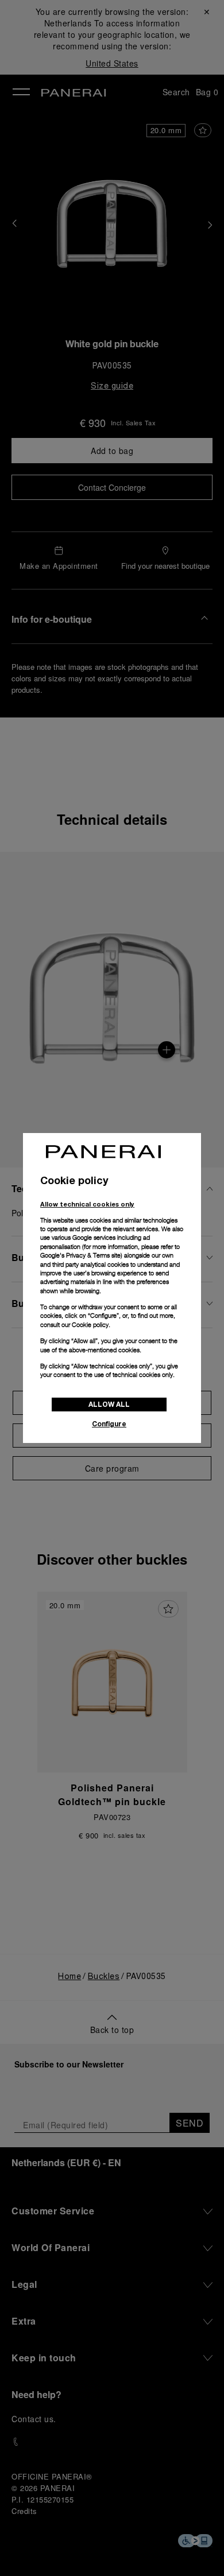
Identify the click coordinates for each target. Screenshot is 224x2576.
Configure (109, 1424)
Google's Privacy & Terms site (80, 1255)
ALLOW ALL (109, 1404)
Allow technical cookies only (87, 1204)
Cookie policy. (91, 1325)
